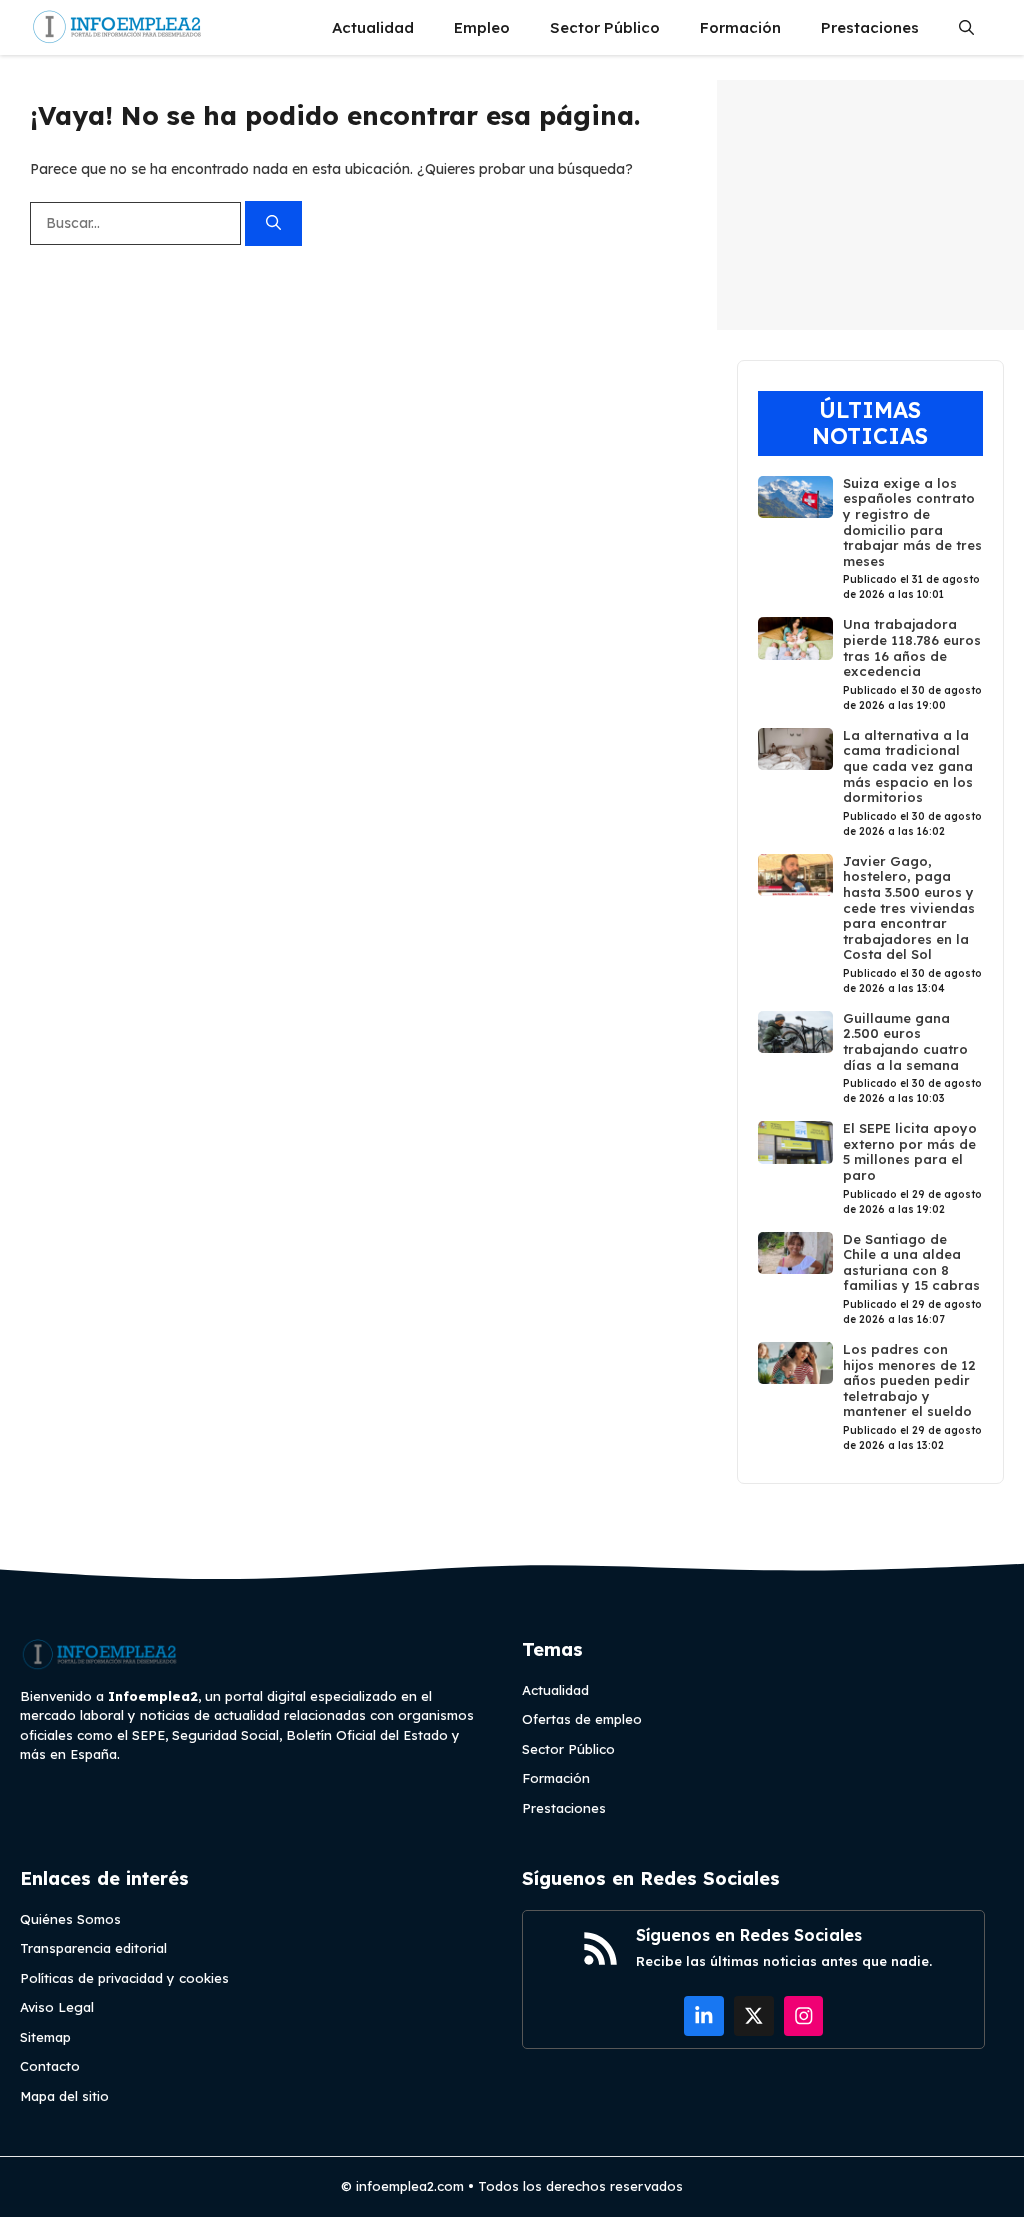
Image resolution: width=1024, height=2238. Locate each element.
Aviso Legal (57, 2007)
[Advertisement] (870, 205)
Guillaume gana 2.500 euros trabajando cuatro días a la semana (905, 1041)
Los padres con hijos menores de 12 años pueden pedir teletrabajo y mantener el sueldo (909, 1380)
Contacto (50, 2066)
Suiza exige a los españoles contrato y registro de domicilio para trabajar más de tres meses (912, 522)
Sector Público (605, 27)
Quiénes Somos (70, 1919)
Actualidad (373, 27)
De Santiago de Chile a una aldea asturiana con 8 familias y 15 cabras (911, 1262)
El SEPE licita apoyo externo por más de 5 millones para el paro (910, 1151)
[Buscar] (273, 223)
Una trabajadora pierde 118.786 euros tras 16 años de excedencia (912, 647)
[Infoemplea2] (117, 27)
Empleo (482, 27)
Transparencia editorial (93, 1948)
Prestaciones (870, 27)
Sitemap (45, 2037)
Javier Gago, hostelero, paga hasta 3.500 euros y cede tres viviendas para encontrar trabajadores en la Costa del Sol (909, 908)
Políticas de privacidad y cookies (124, 1978)
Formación (740, 27)
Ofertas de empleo (582, 1719)
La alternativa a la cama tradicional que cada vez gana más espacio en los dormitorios (908, 766)
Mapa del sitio (64, 2096)
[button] (966, 27)
